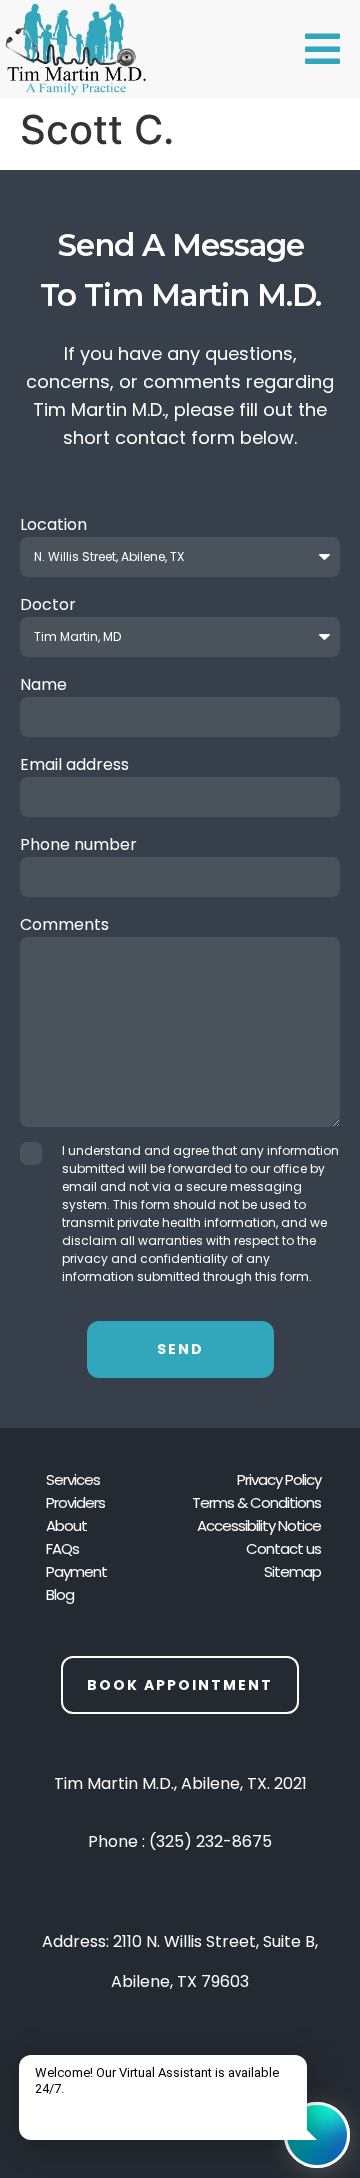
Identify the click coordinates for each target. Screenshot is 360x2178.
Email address (74, 764)
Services (73, 1479)
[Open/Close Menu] (322, 49)
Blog (60, 1594)
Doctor (48, 604)
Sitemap (292, 1571)
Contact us (283, 1548)
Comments (64, 924)
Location (53, 524)
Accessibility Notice (259, 1525)
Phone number (78, 844)
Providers (75, 1502)
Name (43, 684)
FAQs (62, 1548)
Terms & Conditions (256, 1502)
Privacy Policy (279, 1479)
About (66, 1525)
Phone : (180, 1841)
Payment (76, 1571)
